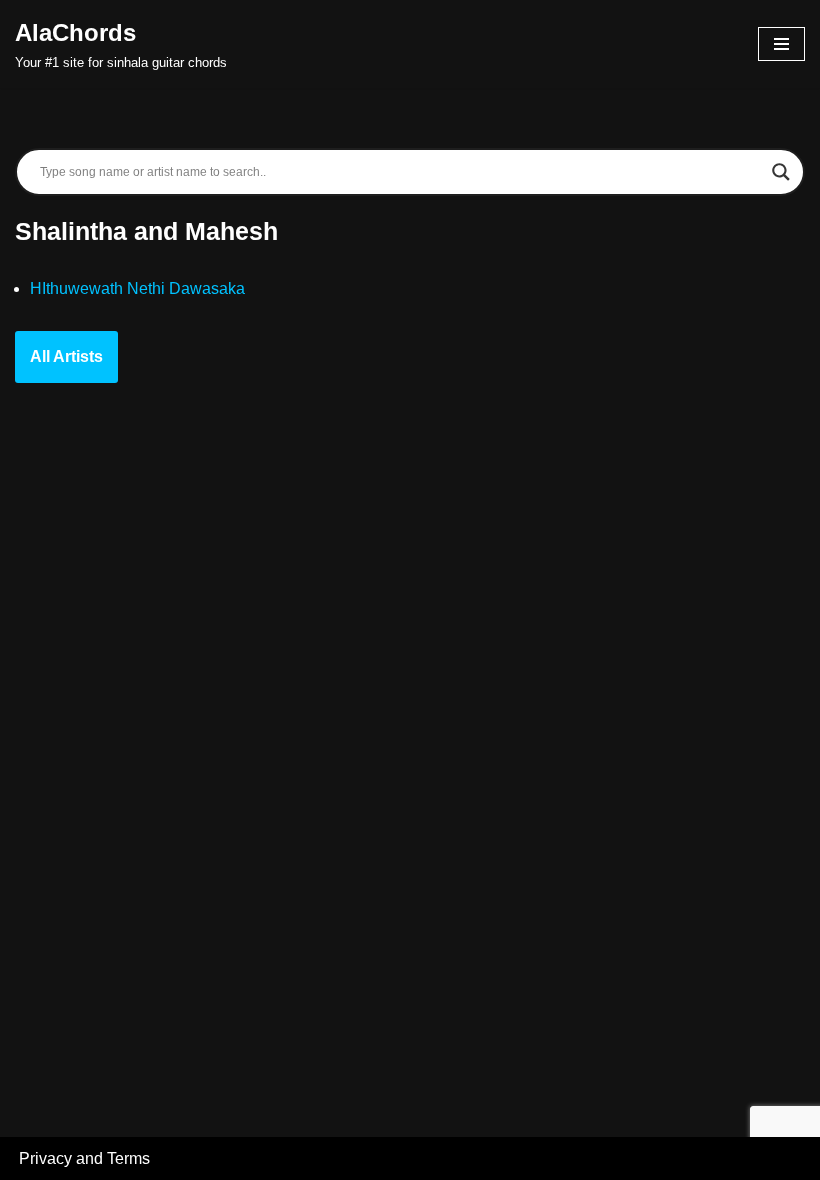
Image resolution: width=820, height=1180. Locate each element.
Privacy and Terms (84, 1158)
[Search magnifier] (781, 172)
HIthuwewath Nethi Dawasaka (137, 288)
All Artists (66, 356)
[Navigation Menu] (781, 44)
